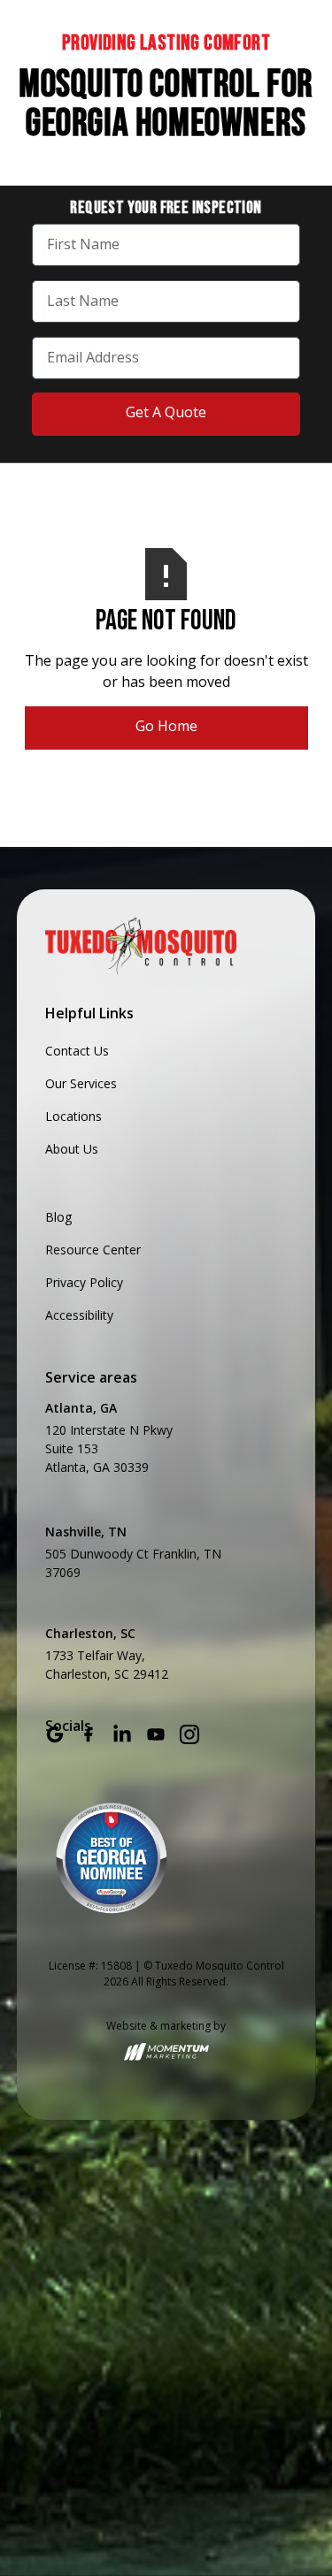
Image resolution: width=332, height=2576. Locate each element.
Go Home (166, 726)
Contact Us (77, 1051)
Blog (58, 1217)
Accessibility (79, 1315)
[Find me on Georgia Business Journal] (112, 1858)
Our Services (81, 1083)
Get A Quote (166, 412)
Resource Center (93, 1250)
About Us (72, 1149)
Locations (73, 1116)
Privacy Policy (84, 1282)
